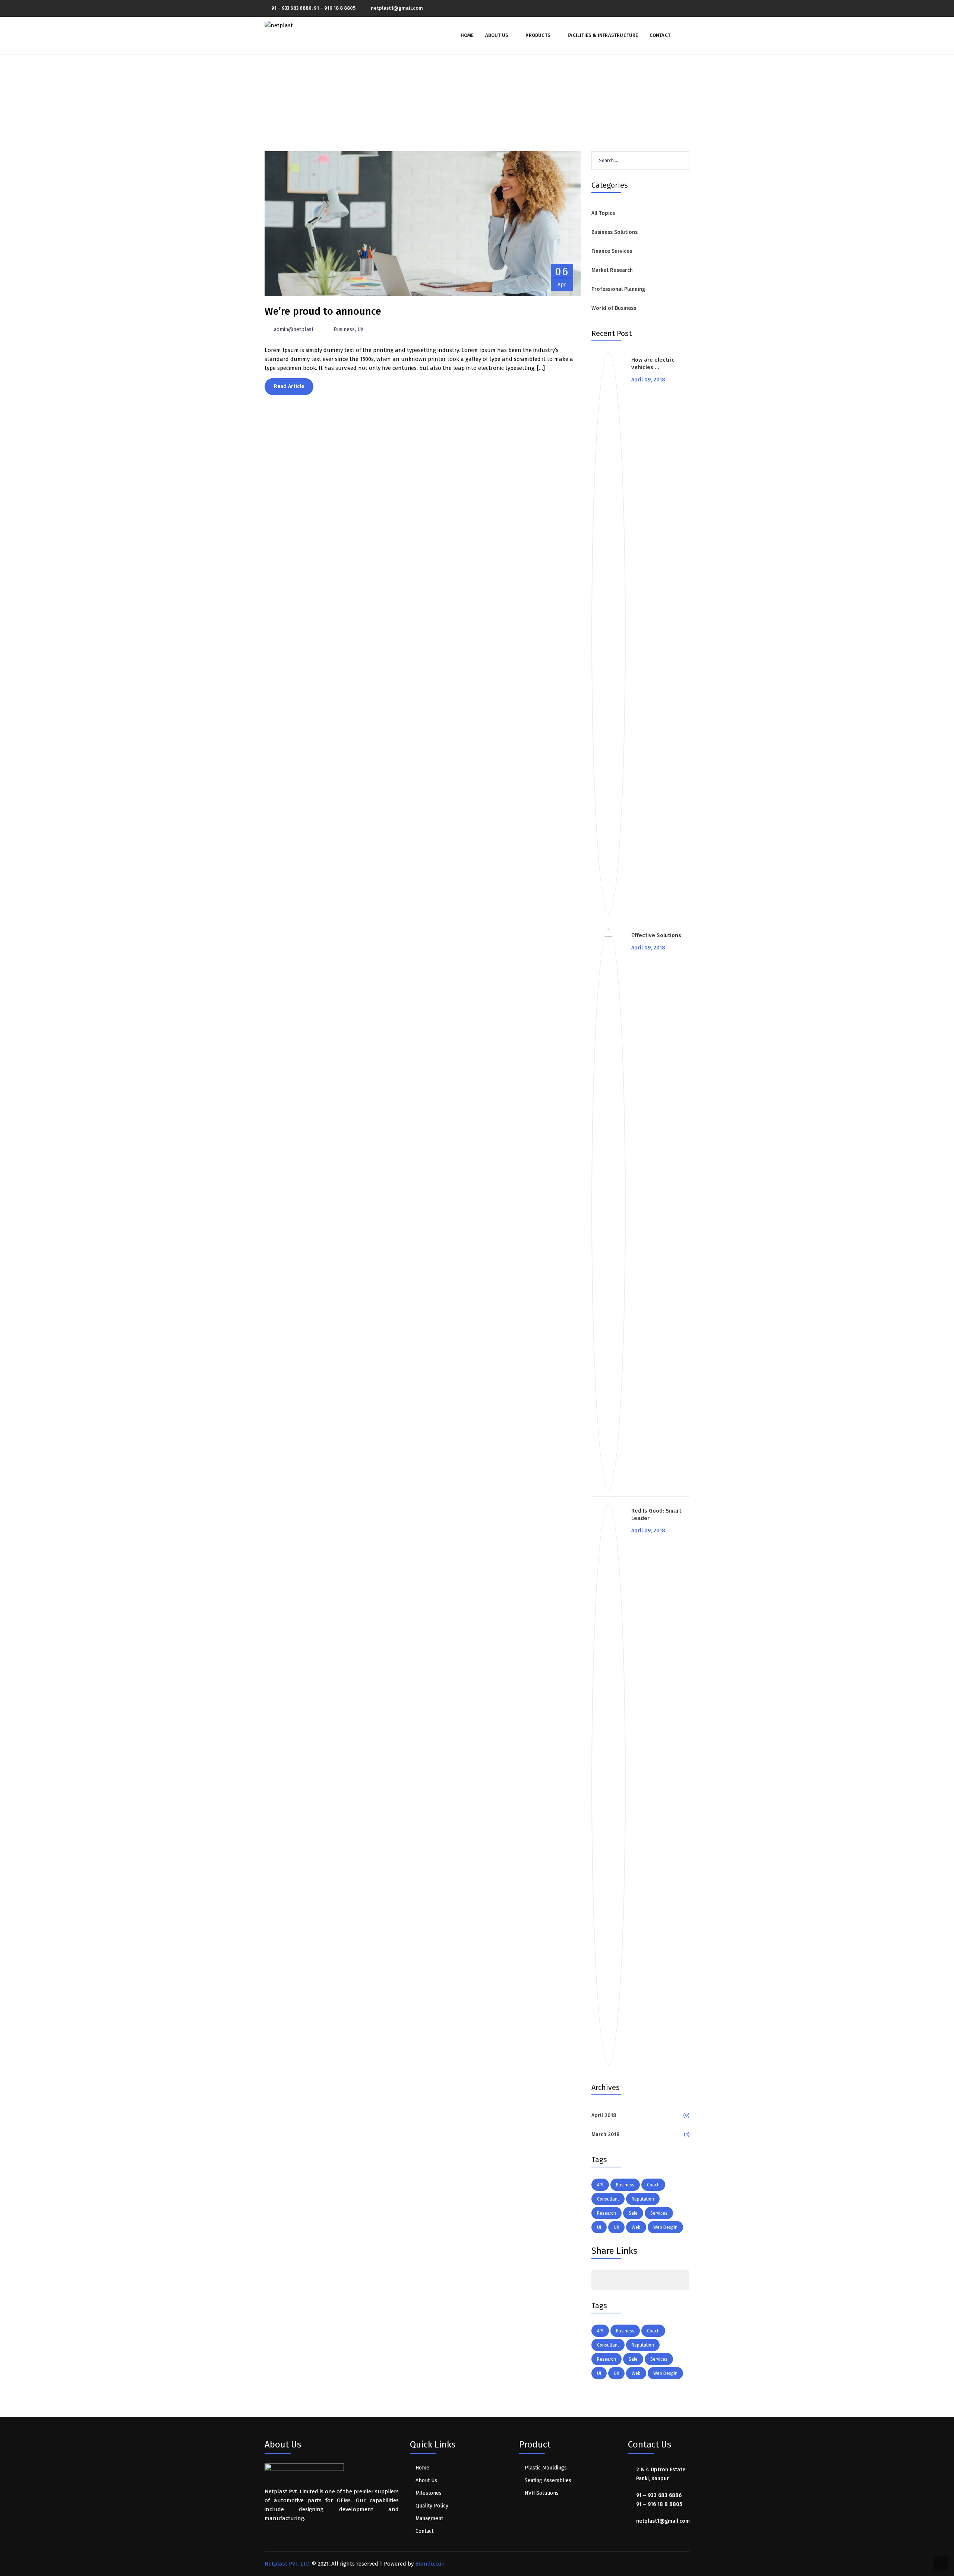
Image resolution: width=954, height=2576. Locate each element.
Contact (660, 35)
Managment (429, 2518)
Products (538, 35)
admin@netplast (294, 329)
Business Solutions (615, 232)
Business (344, 329)
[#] (599, 2280)
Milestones (429, 2493)
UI (599, 2227)
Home (467, 35)
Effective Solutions (656, 935)
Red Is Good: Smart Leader (656, 1514)
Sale (633, 2213)
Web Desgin (665, 2227)
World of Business (614, 308)
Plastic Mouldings (546, 2468)
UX (361, 329)
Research (606, 2213)
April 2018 (604, 2115)
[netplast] (279, 25)
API (600, 2185)
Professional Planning (618, 289)
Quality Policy (432, 2506)
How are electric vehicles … (653, 364)
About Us (497, 35)
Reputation (643, 2199)
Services (659, 2213)
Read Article (289, 386)
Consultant (608, 2199)
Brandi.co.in (430, 2564)
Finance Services (612, 251)
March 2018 (606, 2134)
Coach (653, 2185)
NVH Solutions (542, 2493)
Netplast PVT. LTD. (288, 2564)
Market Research (612, 270)
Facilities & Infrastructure (603, 35)
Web (636, 2227)
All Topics (603, 213)
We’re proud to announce (323, 311)
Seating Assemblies (548, 2480)
